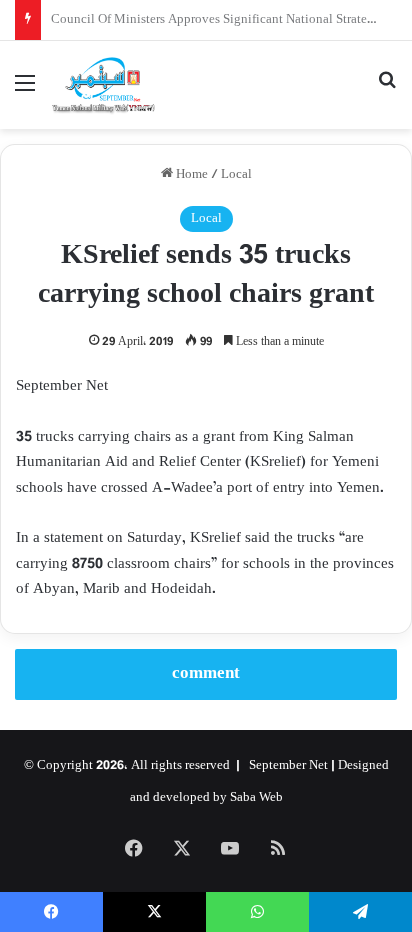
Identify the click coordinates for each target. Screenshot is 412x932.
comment (206, 674)
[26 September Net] (104, 85)
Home (190, 175)
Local (236, 175)
